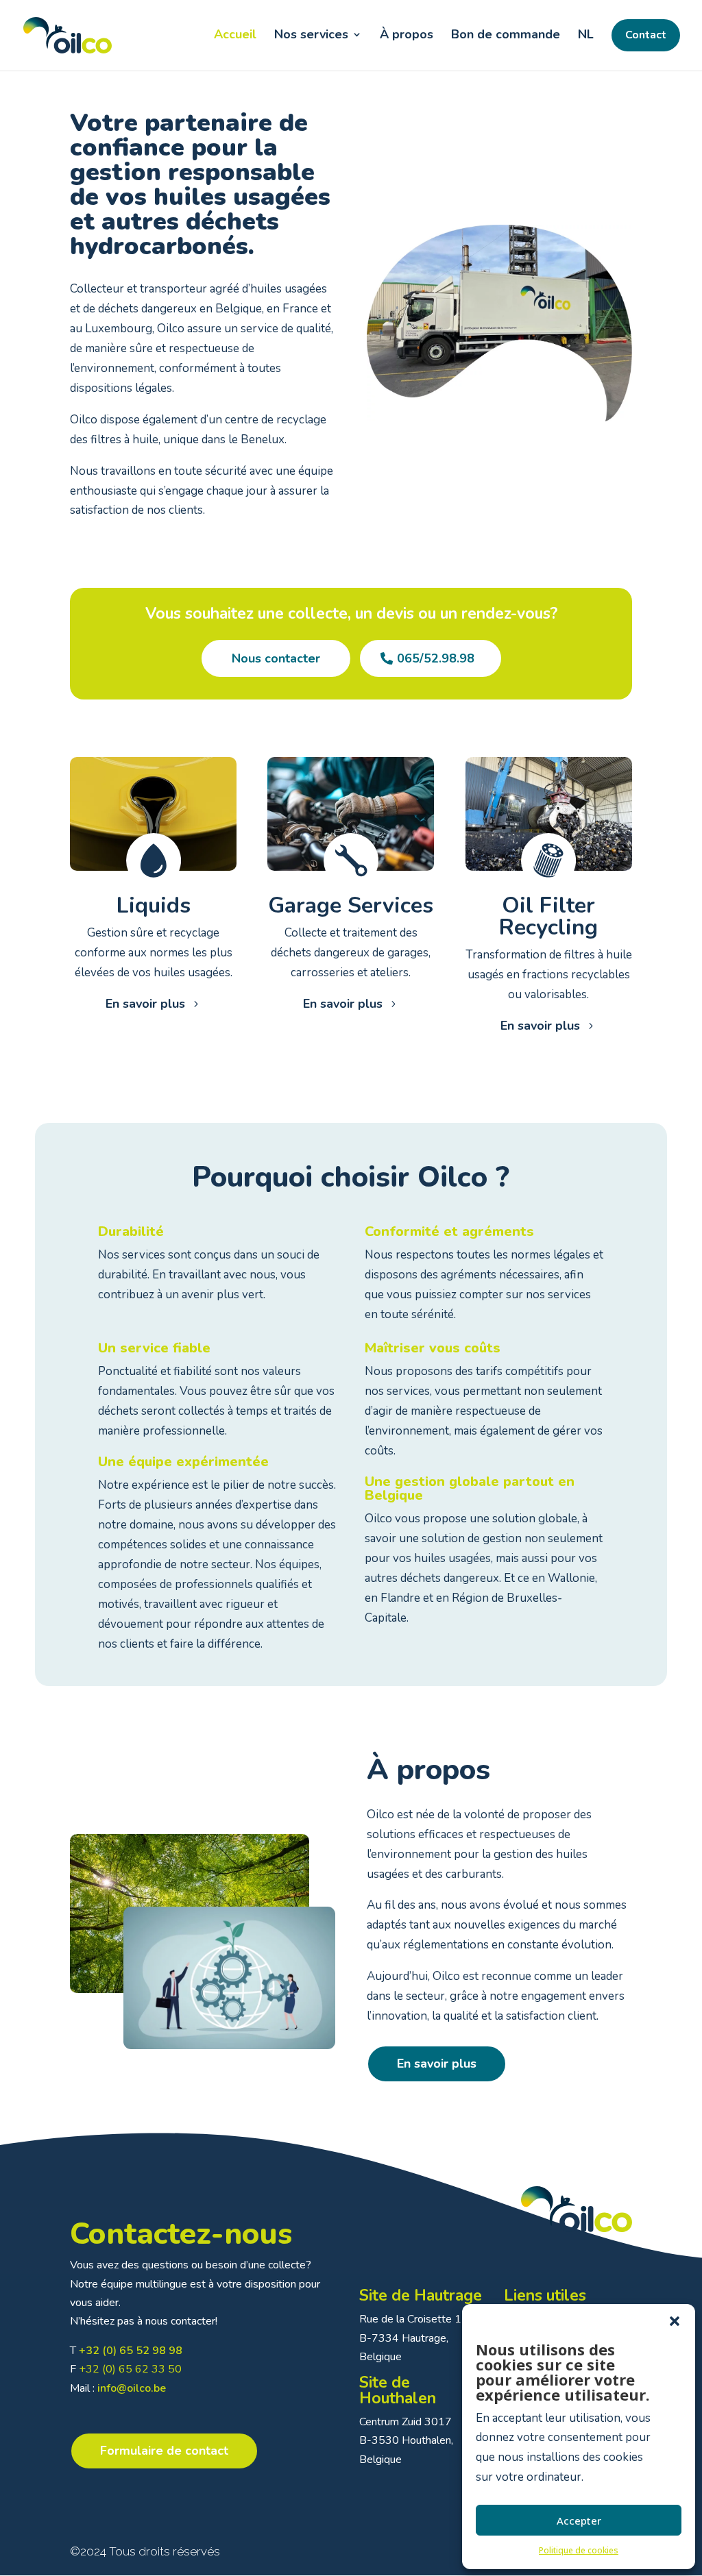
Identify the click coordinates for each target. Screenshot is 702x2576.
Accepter (579, 2521)
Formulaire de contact (164, 2451)
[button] (675, 2321)
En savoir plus (145, 1004)
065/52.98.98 (436, 658)
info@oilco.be (132, 2388)
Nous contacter (276, 658)
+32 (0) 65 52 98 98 (131, 2351)
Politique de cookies (579, 2550)
